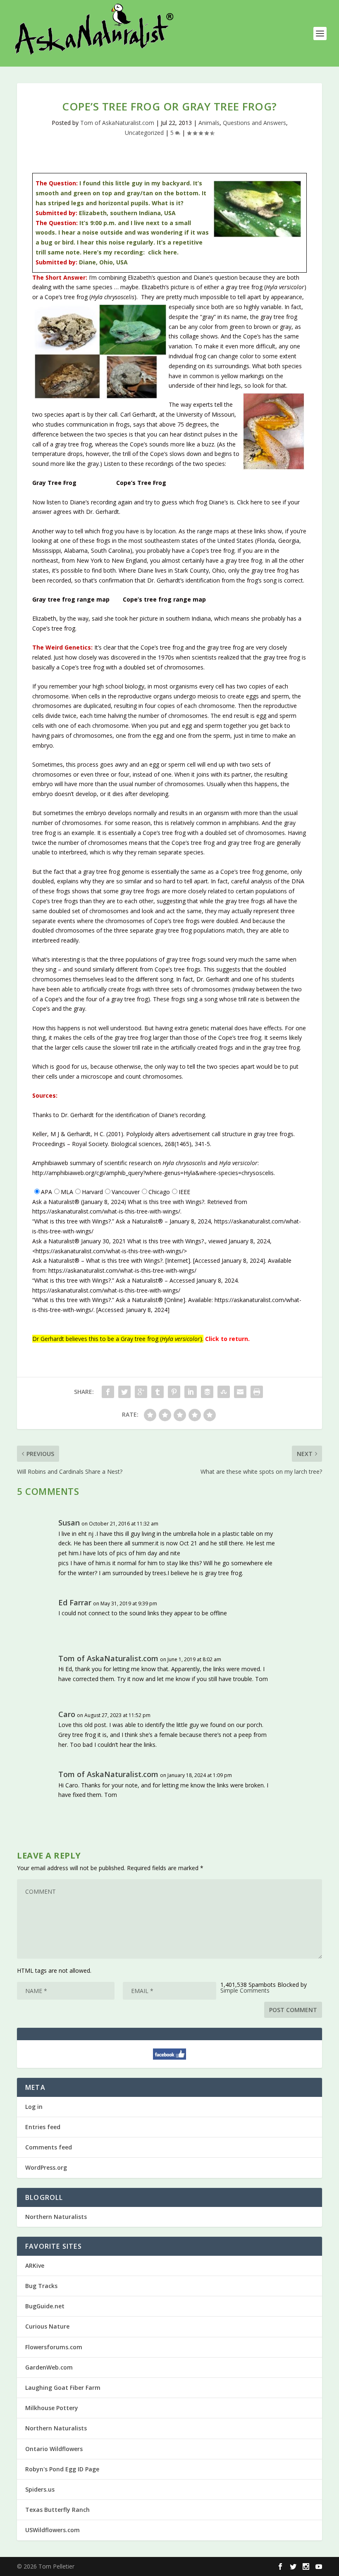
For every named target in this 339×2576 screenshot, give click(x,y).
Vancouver (126, 1192)
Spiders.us (40, 2489)
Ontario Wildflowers (54, 2449)
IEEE (184, 1192)
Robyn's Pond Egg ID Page (62, 2469)
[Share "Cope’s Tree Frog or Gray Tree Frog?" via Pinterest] (174, 1392)
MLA (67, 1192)
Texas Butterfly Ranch (57, 2510)
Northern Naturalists (56, 2217)
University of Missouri (205, 414)
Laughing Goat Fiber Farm (63, 2388)
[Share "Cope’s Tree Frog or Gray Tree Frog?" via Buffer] (207, 1392)
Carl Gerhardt (138, 414)
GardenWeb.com (49, 2367)
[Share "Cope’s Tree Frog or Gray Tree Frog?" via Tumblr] (158, 1392)
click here (162, 252)
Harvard (92, 1192)
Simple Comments (245, 1990)
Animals (209, 123)
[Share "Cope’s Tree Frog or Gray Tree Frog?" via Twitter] (124, 1392)
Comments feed (49, 2147)
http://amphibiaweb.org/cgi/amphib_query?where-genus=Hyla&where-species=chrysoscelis (153, 1173)
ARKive (35, 2265)
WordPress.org (46, 2167)
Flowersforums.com (54, 2347)
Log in (34, 2107)
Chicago (159, 1192)
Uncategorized (144, 133)
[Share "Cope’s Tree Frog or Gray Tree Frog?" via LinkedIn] (191, 1392)
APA (47, 1192)
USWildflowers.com (53, 2530)
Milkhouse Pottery (52, 2408)
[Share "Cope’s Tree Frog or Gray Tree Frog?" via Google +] (141, 1392)
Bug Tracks (41, 2286)
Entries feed (43, 2127)
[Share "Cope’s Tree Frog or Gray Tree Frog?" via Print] (257, 1392)
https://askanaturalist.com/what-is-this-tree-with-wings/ (106, 1211)
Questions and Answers (254, 123)
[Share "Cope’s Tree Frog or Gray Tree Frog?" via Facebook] (108, 1392)
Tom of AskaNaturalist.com (117, 123)
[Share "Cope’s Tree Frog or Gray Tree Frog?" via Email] (240, 1392)
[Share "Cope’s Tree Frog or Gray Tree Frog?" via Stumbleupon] (224, 1392)
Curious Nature (47, 2326)
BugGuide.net (45, 2306)
